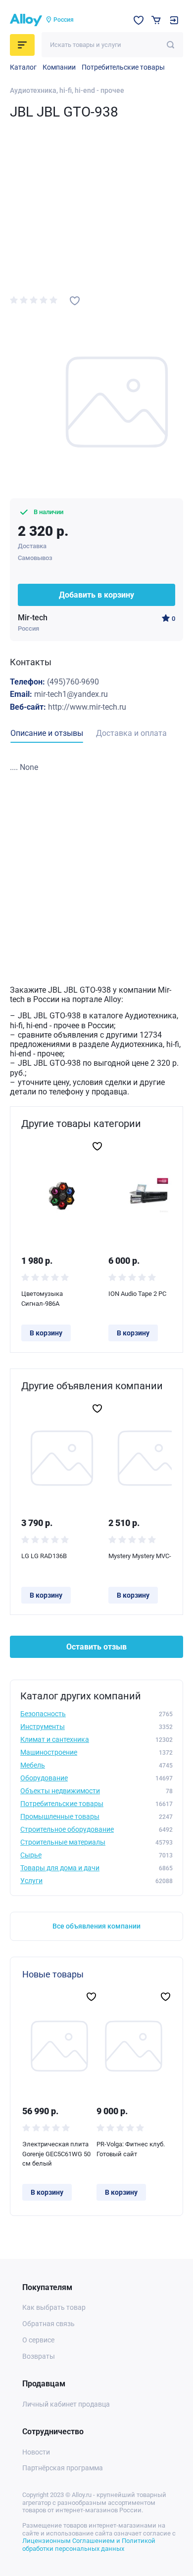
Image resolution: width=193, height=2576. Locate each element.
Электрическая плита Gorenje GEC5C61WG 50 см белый (56, 2154)
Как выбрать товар (54, 2307)
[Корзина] (156, 20)
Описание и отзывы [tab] (47, 733)
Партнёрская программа (63, 2468)
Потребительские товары (123, 67)
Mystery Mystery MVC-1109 (147, 1556)
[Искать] (170, 45)
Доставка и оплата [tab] (131, 733)
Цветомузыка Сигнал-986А (42, 1299)
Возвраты (39, 2356)
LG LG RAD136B (44, 1556)
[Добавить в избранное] (75, 301)
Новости (36, 2452)
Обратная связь (48, 2324)
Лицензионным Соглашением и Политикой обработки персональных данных (89, 2545)
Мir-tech (33, 618)
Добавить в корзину (96, 595)
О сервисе (38, 2340)
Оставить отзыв (96, 1647)
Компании (59, 67)
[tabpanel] (96, 767)
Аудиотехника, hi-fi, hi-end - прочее (67, 90)
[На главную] (26, 20)
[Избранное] (139, 20)
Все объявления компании (96, 1926)
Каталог (23, 67)
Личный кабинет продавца (66, 2404)
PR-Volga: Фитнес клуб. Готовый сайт (131, 2149)
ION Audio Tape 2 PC (137, 1294)
